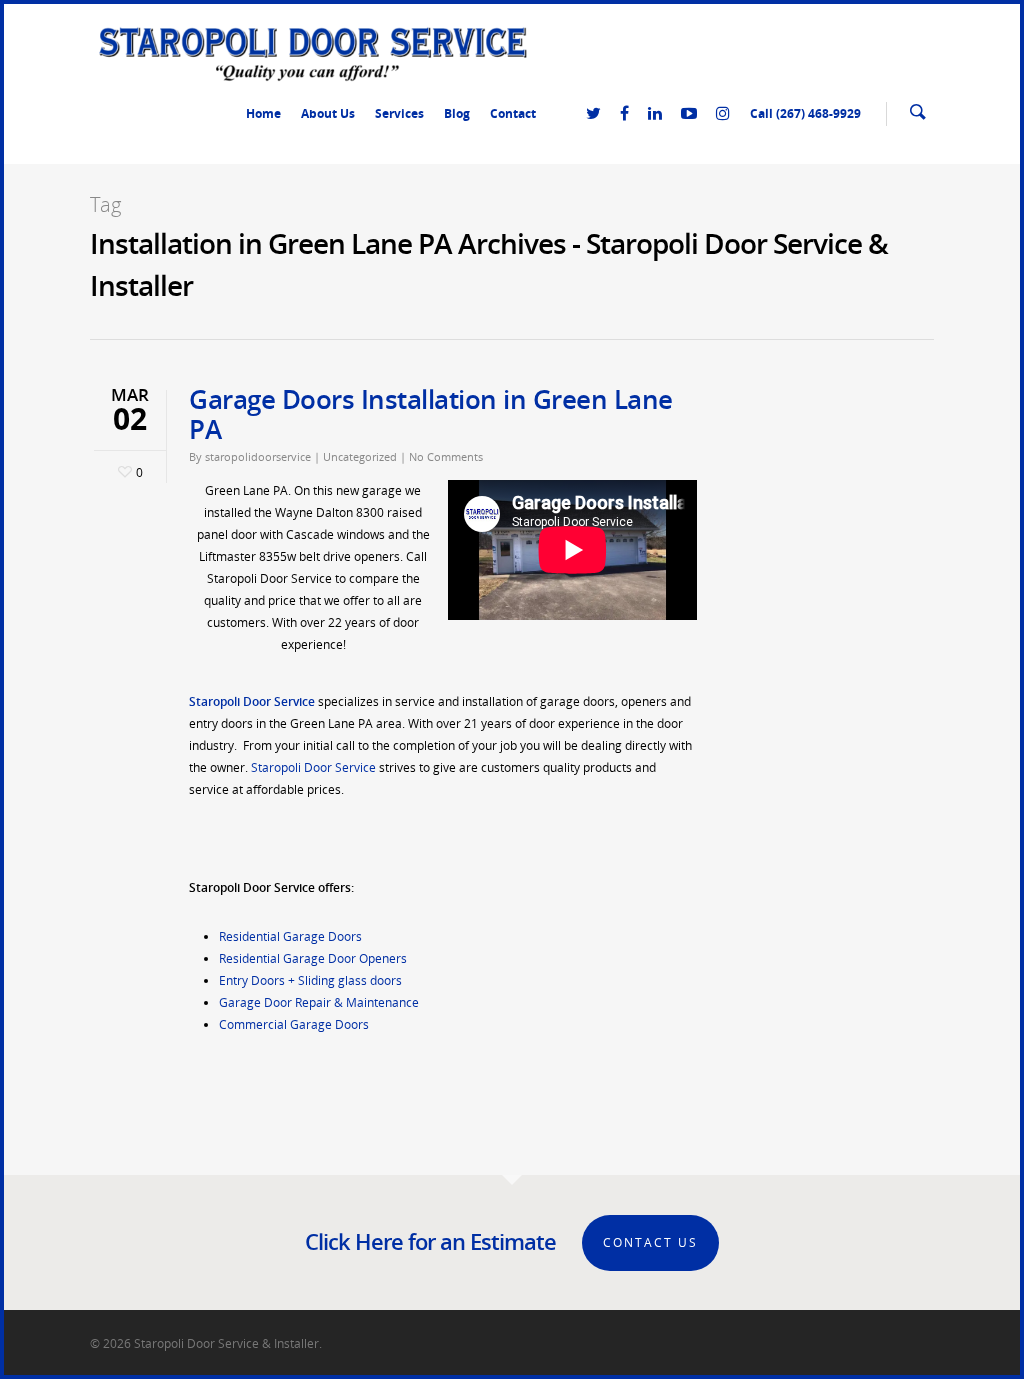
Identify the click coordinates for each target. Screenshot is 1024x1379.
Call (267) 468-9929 (805, 113)
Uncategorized (360, 456)
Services (399, 113)
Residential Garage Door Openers (313, 958)
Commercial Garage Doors (294, 1024)
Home (263, 113)
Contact (513, 113)
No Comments (446, 456)
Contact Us (650, 1242)
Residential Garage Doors (290, 936)
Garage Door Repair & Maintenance (319, 1002)
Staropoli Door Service (313, 767)
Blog (457, 113)
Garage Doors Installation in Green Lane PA (431, 414)
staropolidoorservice (258, 456)
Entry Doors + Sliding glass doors (310, 980)
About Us (328, 113)
